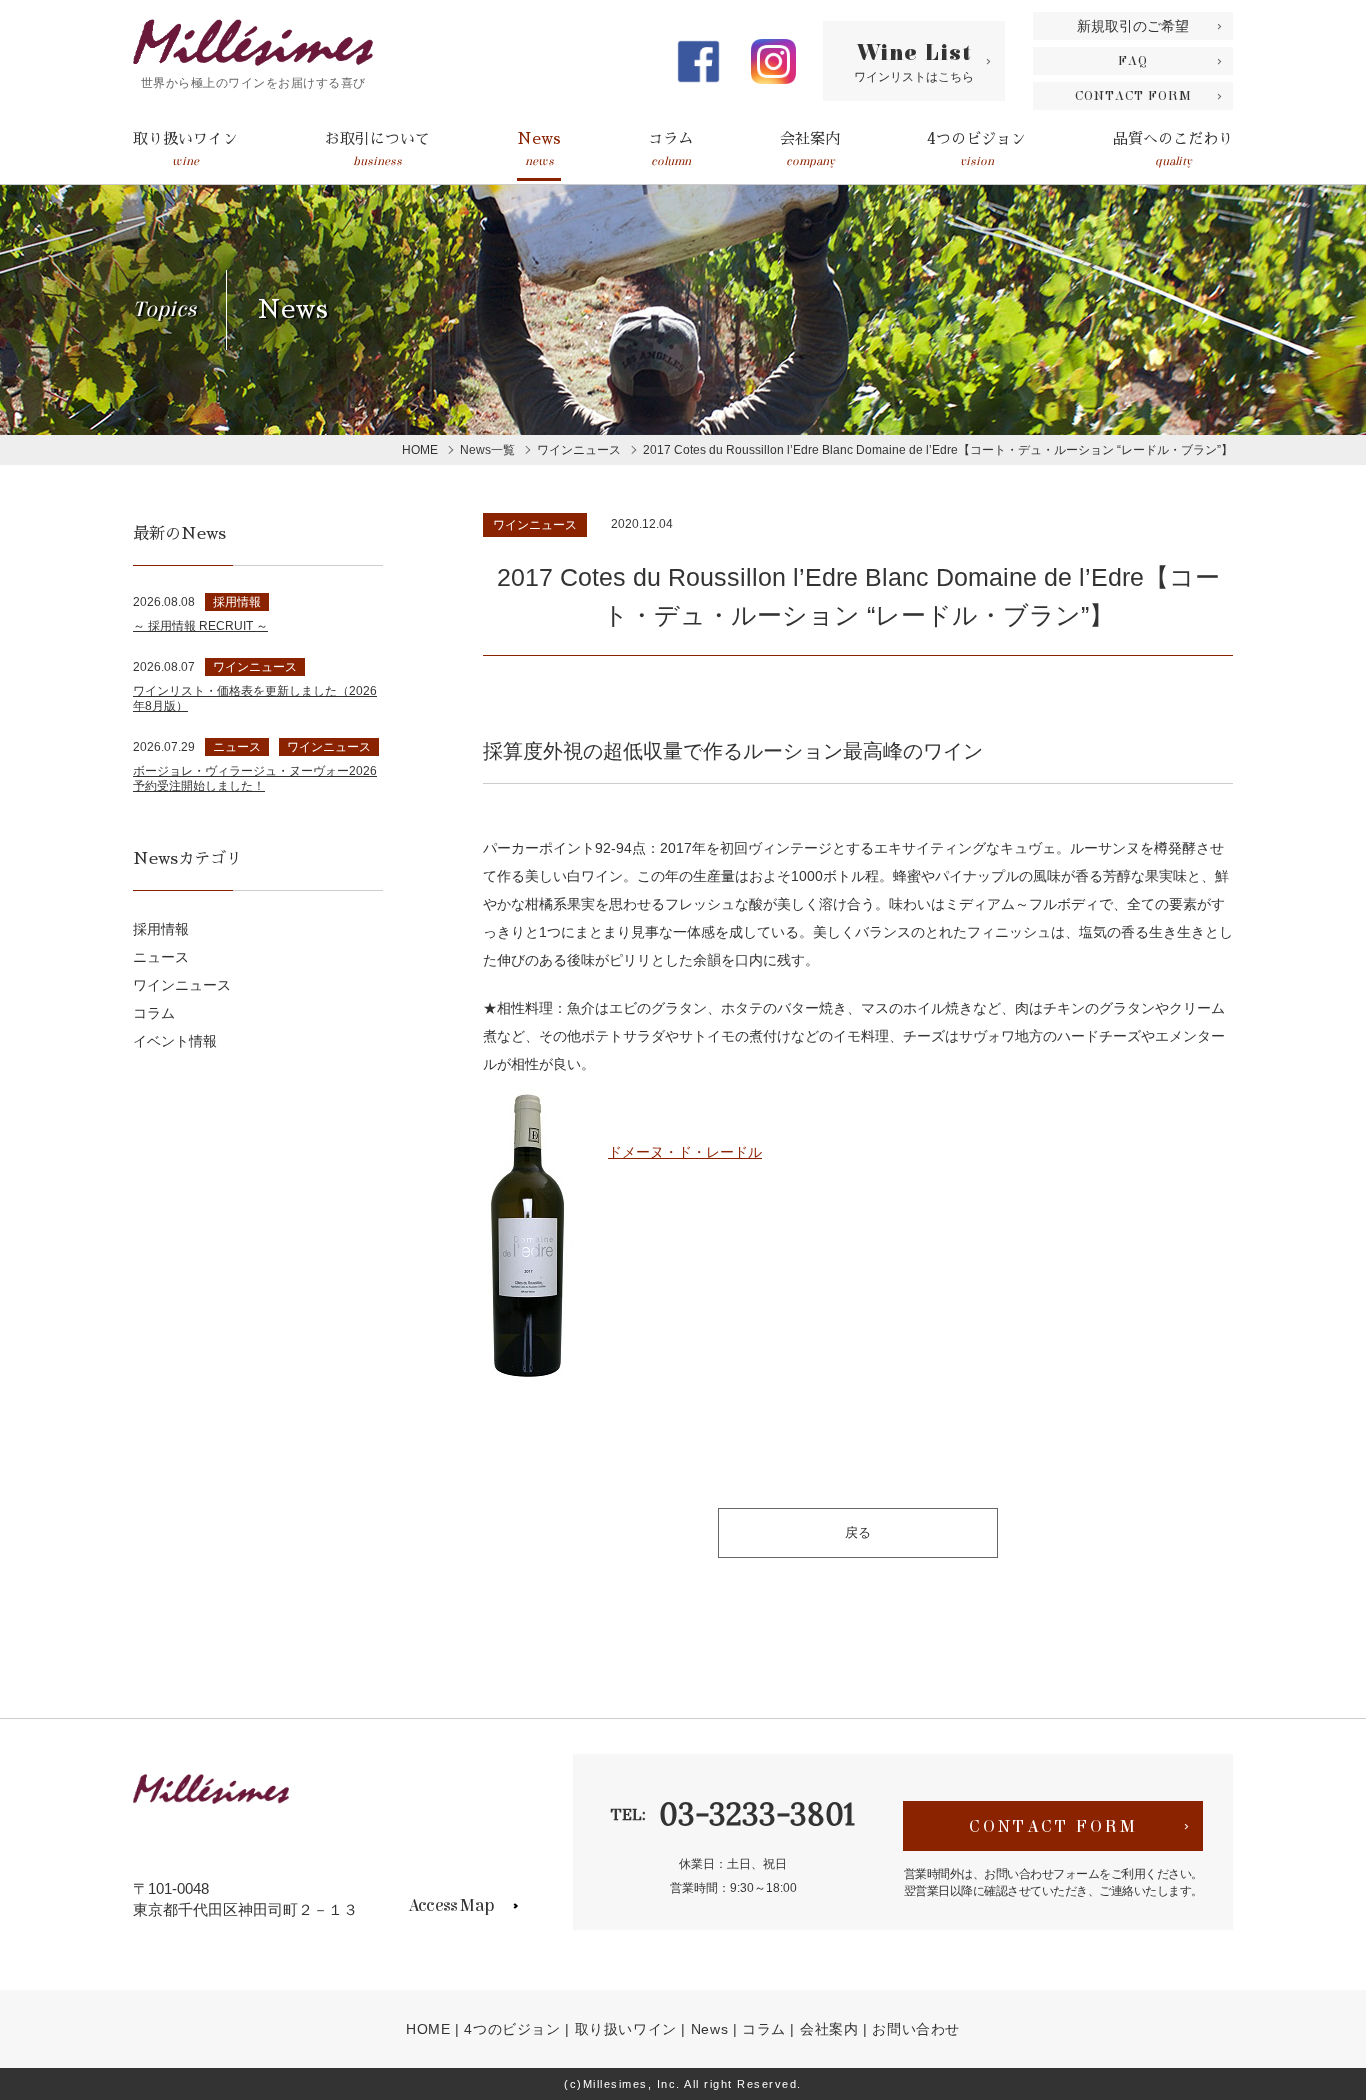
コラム (670, 149)
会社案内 (810, 149)
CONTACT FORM (1133, 96)
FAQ (1133, 61)
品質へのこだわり (1173, 149)
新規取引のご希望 (1133, 26)
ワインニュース (535, 525)
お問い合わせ (916, 2029)
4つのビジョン (976, 149)
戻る (858, 1532)
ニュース (161, 957)
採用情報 (161, 929)
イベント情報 (175, 1041)
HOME (428, 2029)
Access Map (451, 1906)
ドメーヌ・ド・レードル (685, 1152)
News (539, 149)
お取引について (377, 149)
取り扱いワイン (185, 149)
